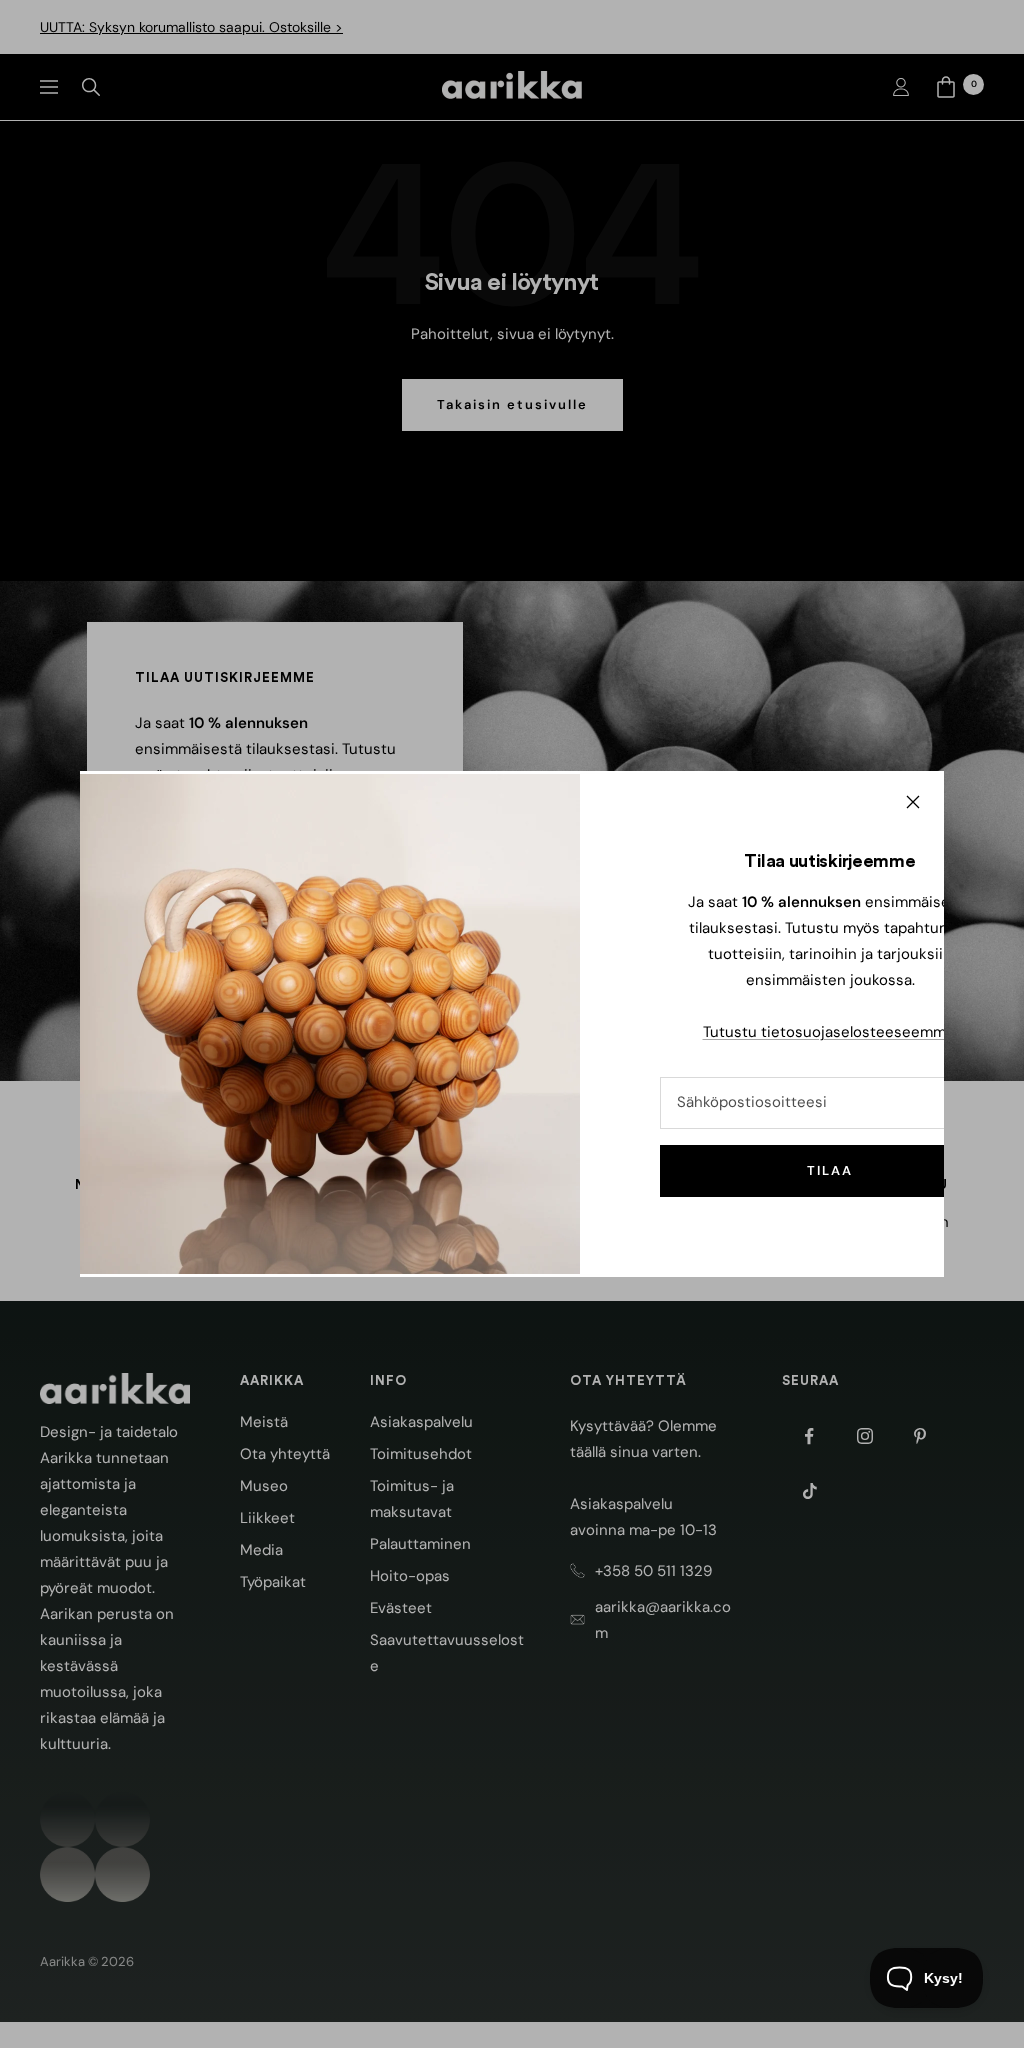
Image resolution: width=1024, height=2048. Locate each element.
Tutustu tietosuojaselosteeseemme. (830, 1032)
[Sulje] (913, 802)
